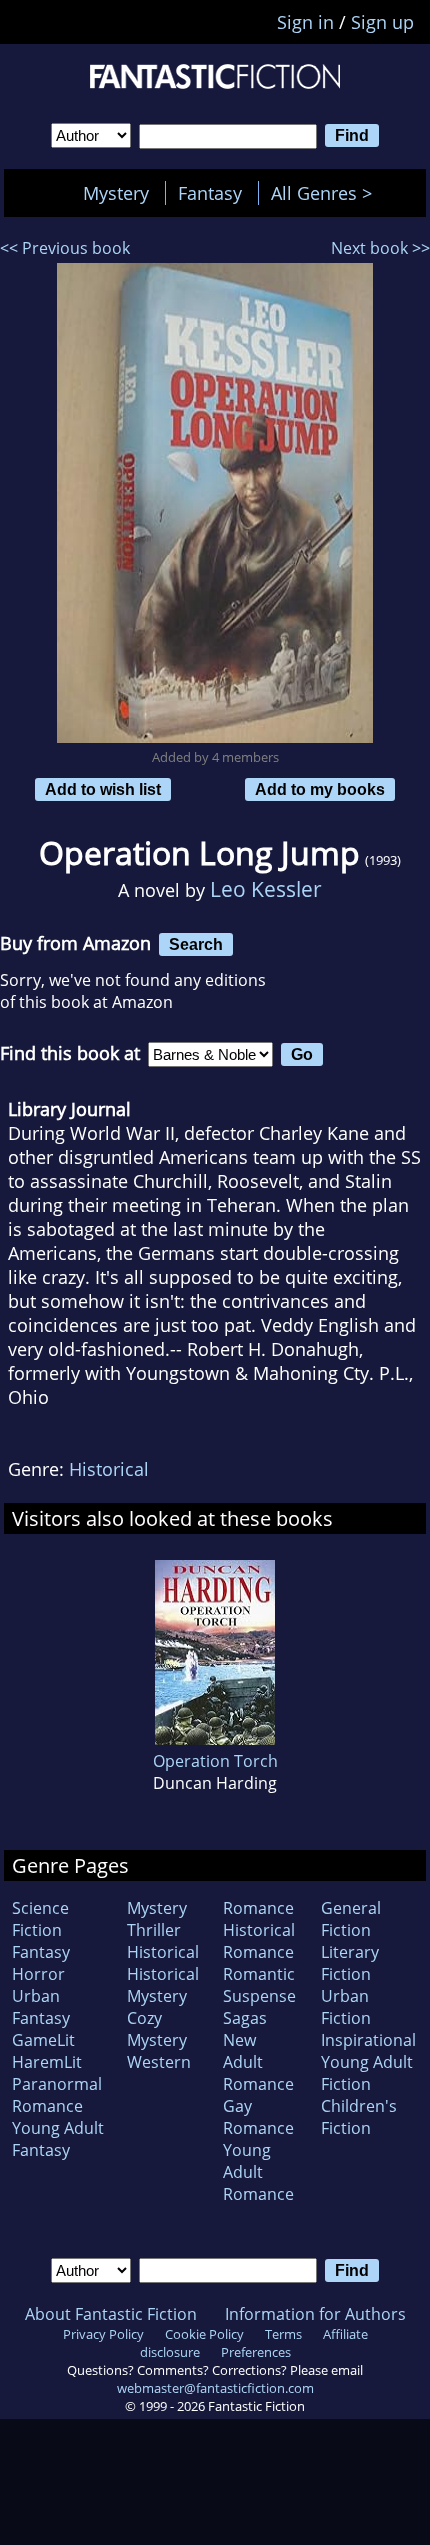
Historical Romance (259, 1941)
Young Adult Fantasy (58, 2139)
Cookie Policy (204, 2334)
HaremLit (47, 2062)
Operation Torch (215, 1761)
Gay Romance (258, 2117)
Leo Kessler (266, 888)
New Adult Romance (258, 2062)
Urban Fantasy (41, 2007)
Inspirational (368, 2040)
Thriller (154, 1930)
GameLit (43, 2040)
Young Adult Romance (258, 2172)
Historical (109, 1469)
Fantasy (210, 193)
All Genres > (326, 193)
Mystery (116, 193)
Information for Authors (315, 2314)
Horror (38, 1974)
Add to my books (320, 789)
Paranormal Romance (57, 2095)
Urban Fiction (346, 2007)
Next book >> (380, 248)
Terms (283, 2334)
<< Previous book (65, 248)
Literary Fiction (350, 1963)
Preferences (256, 2352)
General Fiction (351, 1919)
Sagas (245, 2018)
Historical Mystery (163, 1985)
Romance (258, 1908)
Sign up (382, 22)
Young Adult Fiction (367, 2073)
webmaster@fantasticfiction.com (215, 2388)
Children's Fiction (359, 2117)
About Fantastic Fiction (111, 2314)
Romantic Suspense (259, 1985)
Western (159, 2062)
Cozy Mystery (157, 2029)
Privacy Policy (103, 2334)
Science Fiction (40, 1919)
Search (196, 944)
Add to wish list (103, 789)
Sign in (305, 22)
